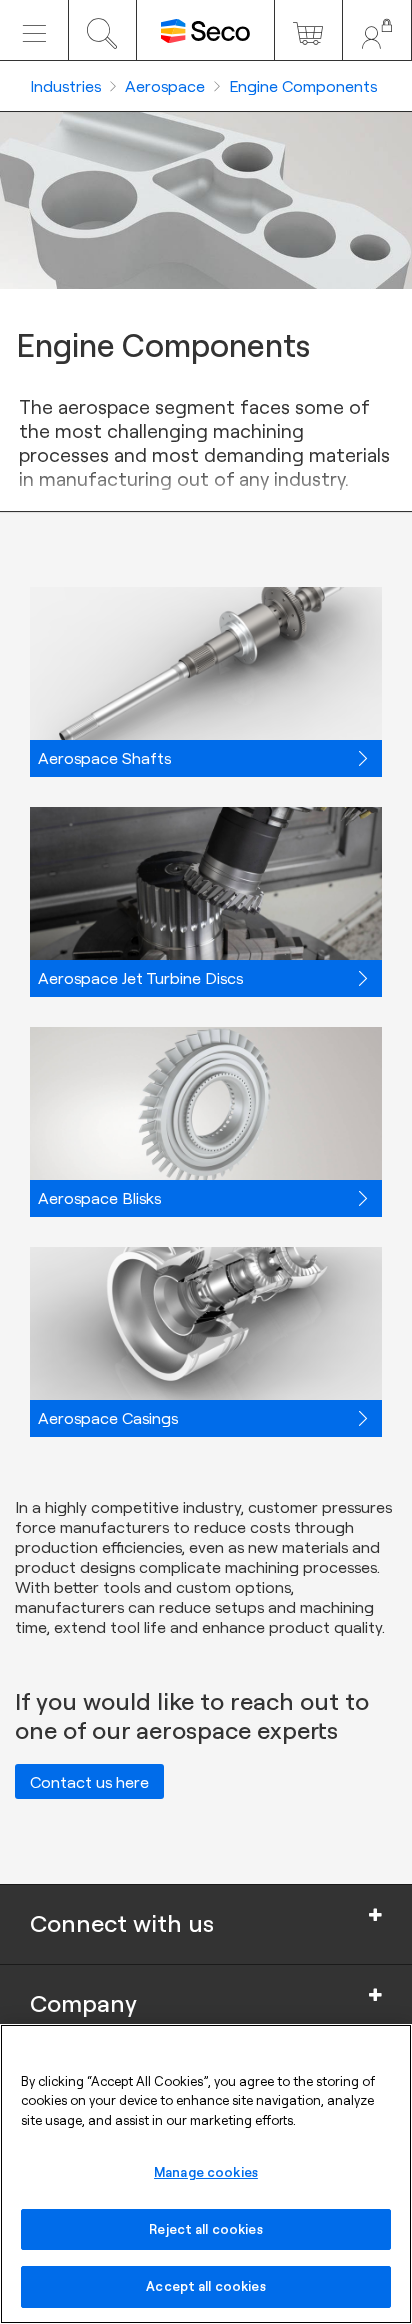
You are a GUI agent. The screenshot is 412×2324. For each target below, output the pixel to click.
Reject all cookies (205, 2229)
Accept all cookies (205, 2286)
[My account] (377, 30)
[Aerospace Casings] (206, 1327)
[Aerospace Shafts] (206, 667)
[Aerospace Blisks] (206, 1107)
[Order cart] (309, 30)
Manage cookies (206, 2172)
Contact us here (89, 1782)
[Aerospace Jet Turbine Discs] (206, 887)
